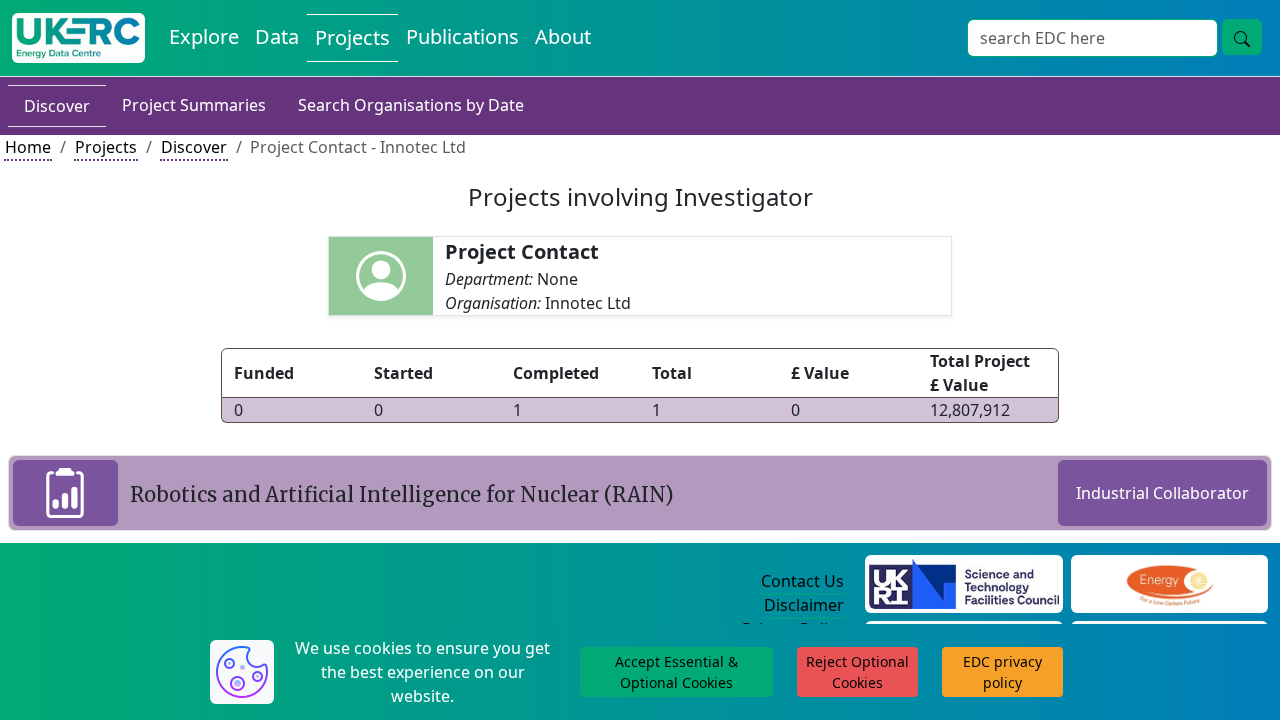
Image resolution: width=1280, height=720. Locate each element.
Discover (57, 106)
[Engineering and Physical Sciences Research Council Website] (1169, 582)
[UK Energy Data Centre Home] (78, 38)
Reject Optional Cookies (857, 672)
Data (277, 36)
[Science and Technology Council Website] (963, 582)
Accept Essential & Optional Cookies (676, 672)
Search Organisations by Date (411, 105)
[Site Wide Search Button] (1242, 37)
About (563, 36)
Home (28, 147)
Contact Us (802, 581)
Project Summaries (194, 105)
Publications (462, 36)
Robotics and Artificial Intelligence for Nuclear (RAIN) (402, 494)
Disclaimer (804, 605)
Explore (204, 36)
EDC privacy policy (1002, 672)
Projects (352, 37)
